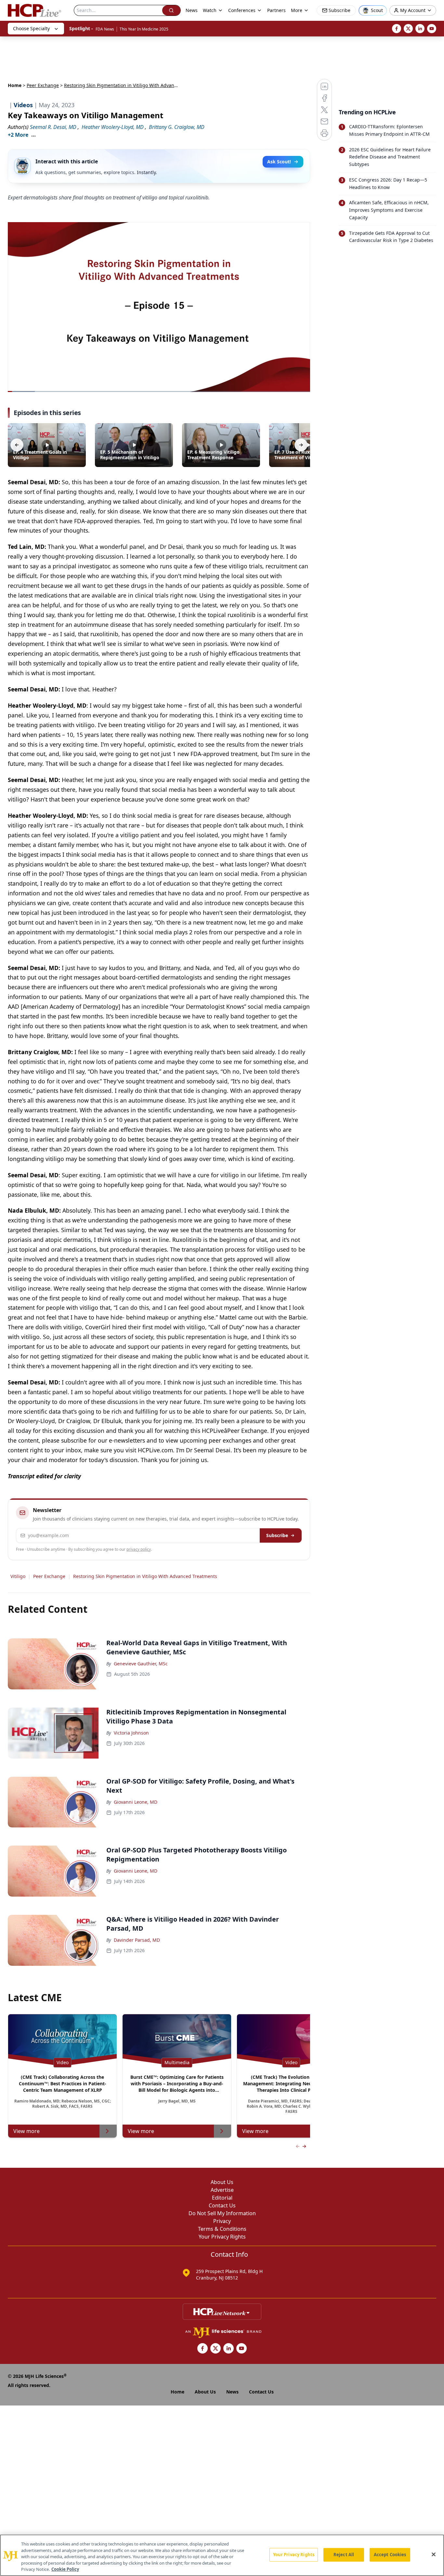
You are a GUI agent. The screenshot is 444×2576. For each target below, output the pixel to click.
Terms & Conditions (222, 2229)
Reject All (344, 2555)
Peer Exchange (43, 85)
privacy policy (139, 1549)
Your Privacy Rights (222, 2237)
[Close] (434, 2555)
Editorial (222, 2198)
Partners (276, 10)
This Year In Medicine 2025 (144, 29)
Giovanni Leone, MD (136, 1802)
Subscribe (277, 1535)
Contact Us (222, 2205)
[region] (222, 2555)
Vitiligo (18, 1576)
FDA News (105, 29)
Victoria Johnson (131, 1733)
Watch (210, 10)
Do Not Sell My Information (222, 2213)
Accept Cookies (390, 2555)
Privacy (222, 2221)
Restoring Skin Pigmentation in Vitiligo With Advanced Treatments (145, 1576)
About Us (222, 2182)
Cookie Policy (65, 2569)
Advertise (222, 2190)
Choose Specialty (31, 28)
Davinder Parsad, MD (137, 1940)
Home (15, 85)
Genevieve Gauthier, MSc (141, 1664)
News (192, 10)
